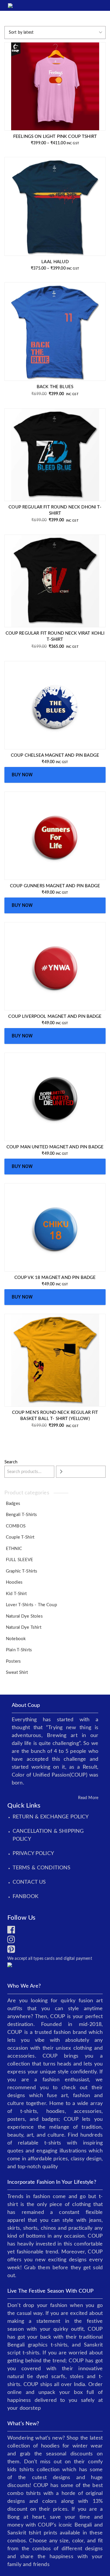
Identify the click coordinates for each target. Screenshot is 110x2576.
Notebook (16, 1639)
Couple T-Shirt (20, 1537)
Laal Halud (55, 262)
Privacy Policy (33, 1854)
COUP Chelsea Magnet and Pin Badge (55, 755)
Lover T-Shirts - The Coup (31, 1605)
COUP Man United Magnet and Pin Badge (55, 1147)
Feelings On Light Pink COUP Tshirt (55, 137)
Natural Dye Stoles (24, 1616)
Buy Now (22, 775)
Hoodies (14, 1582)
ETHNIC (14, 1549)
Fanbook (26, 1897)
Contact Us (29, 1882)
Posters (13, 1661)
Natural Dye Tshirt (24, 1627)
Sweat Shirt (17, 1672)
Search (11, 1462)
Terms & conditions (42, 1868)
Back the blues (55, 387)
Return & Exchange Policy (51, 1817)
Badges (13, 1504)
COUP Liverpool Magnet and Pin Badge (55, 1016)
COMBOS (16, 1526)
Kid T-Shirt (16, 1594)
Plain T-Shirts (19, 1650)
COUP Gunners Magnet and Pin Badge (55, 886)
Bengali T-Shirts (21, 1515)
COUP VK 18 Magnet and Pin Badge (55, 1278)
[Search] (81, 1472)
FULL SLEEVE (20, 1560)
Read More (88, 1798)
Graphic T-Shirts (22, 1571)
